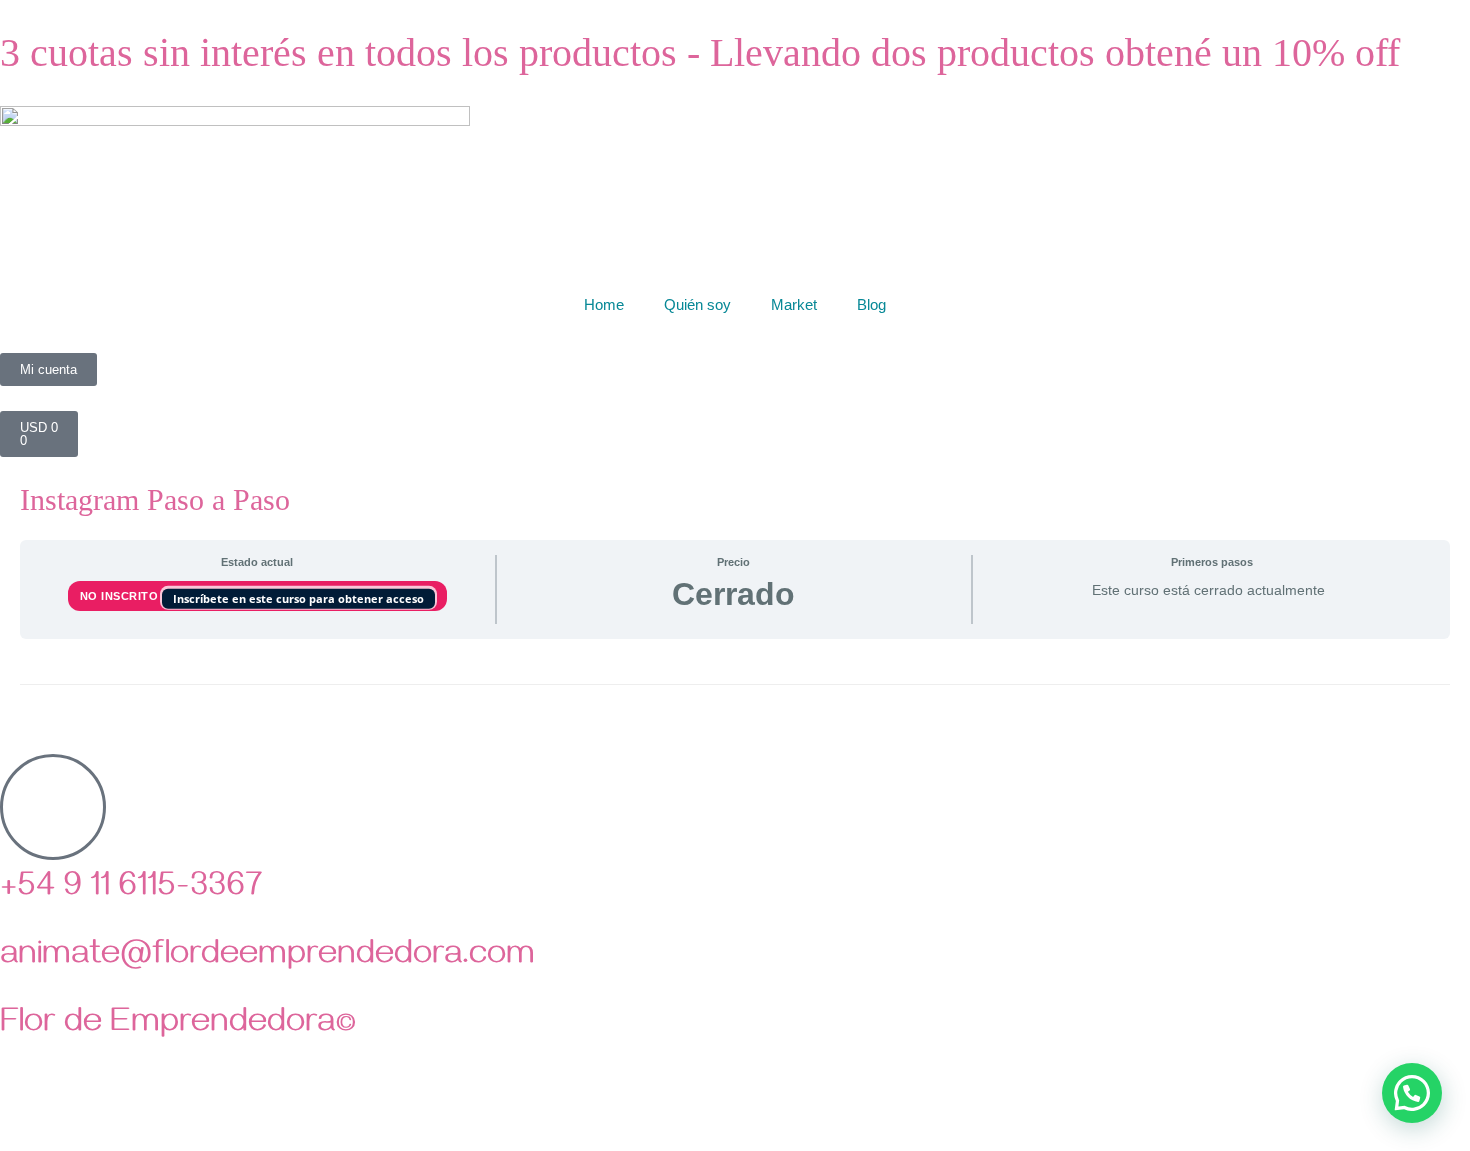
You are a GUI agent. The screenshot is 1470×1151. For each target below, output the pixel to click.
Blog (871, 304)
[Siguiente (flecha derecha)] (64, 1141)
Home (604, 304)
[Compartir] (108, 1114)
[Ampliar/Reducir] (20, 1114)
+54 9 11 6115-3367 (131, 890)
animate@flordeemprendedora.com (267, 958)
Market (794, 304)
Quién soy (697, 304)
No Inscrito (121, 596)
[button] (1412, 1093)
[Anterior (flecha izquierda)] (20, 1141)
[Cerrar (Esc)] (152, 1114)
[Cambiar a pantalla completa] (64, 1114)
